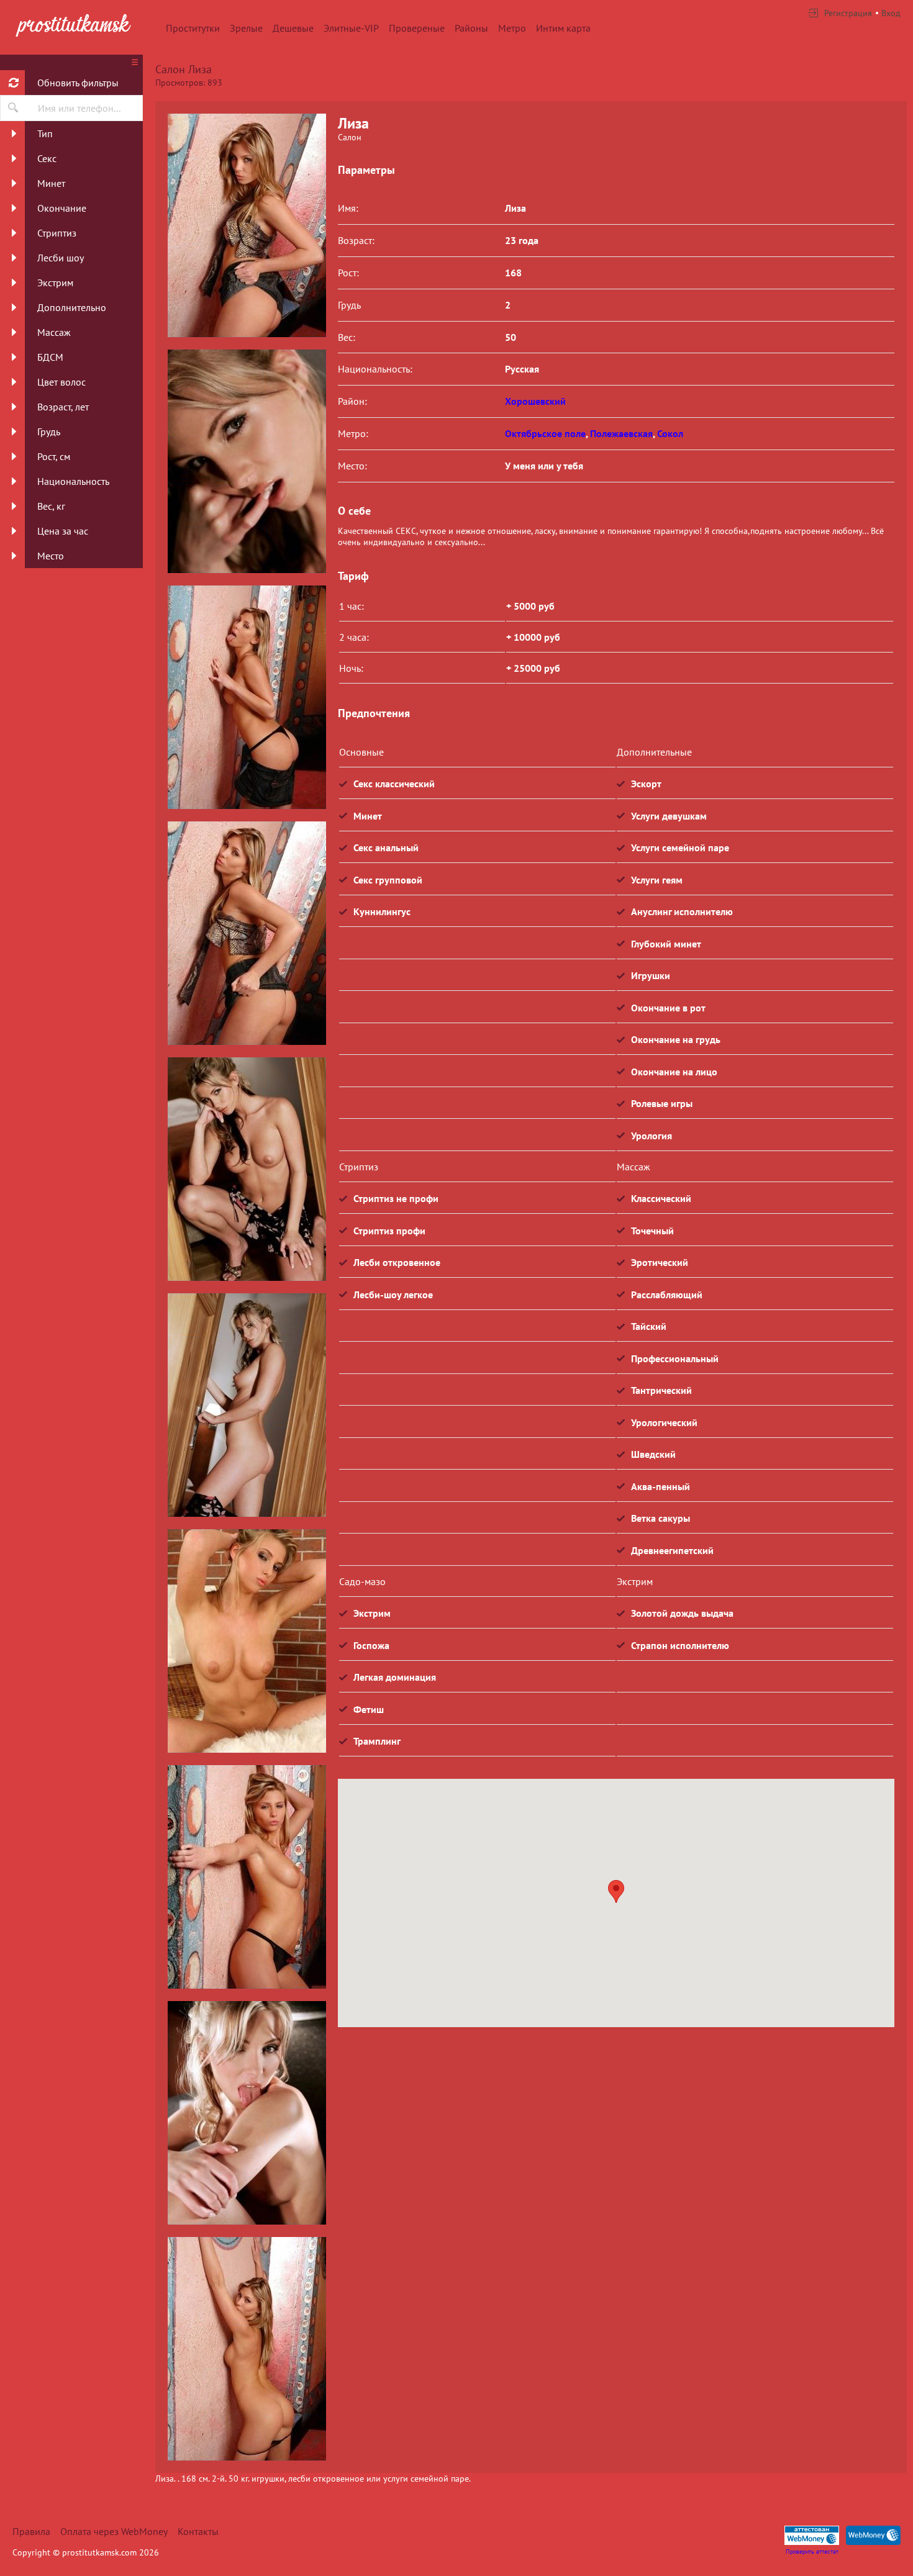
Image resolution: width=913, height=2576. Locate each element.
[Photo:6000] (247, 1641)
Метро (512, 28)
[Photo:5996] (247, 933)
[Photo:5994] (247, 461)
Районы (471, 28)
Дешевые (293, 28)
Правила (31, 2531)
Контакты (198, 2531)
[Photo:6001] (247, 1877)
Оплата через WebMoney (114, 2531)
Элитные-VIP (351, 28)
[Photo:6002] (247, 2113)
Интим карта (563, 28)
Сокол (670, 433)
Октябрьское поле (545, 433)
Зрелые (246, 28)
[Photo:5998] (247, 225)
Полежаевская (621, 433)
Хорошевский (535, 401)
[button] (616, 1891)
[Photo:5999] (247, 1405)
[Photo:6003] (247, 2349)
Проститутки (193, 28)
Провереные (417, 28)
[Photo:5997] (247, 1169)
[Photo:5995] (247, 697)
